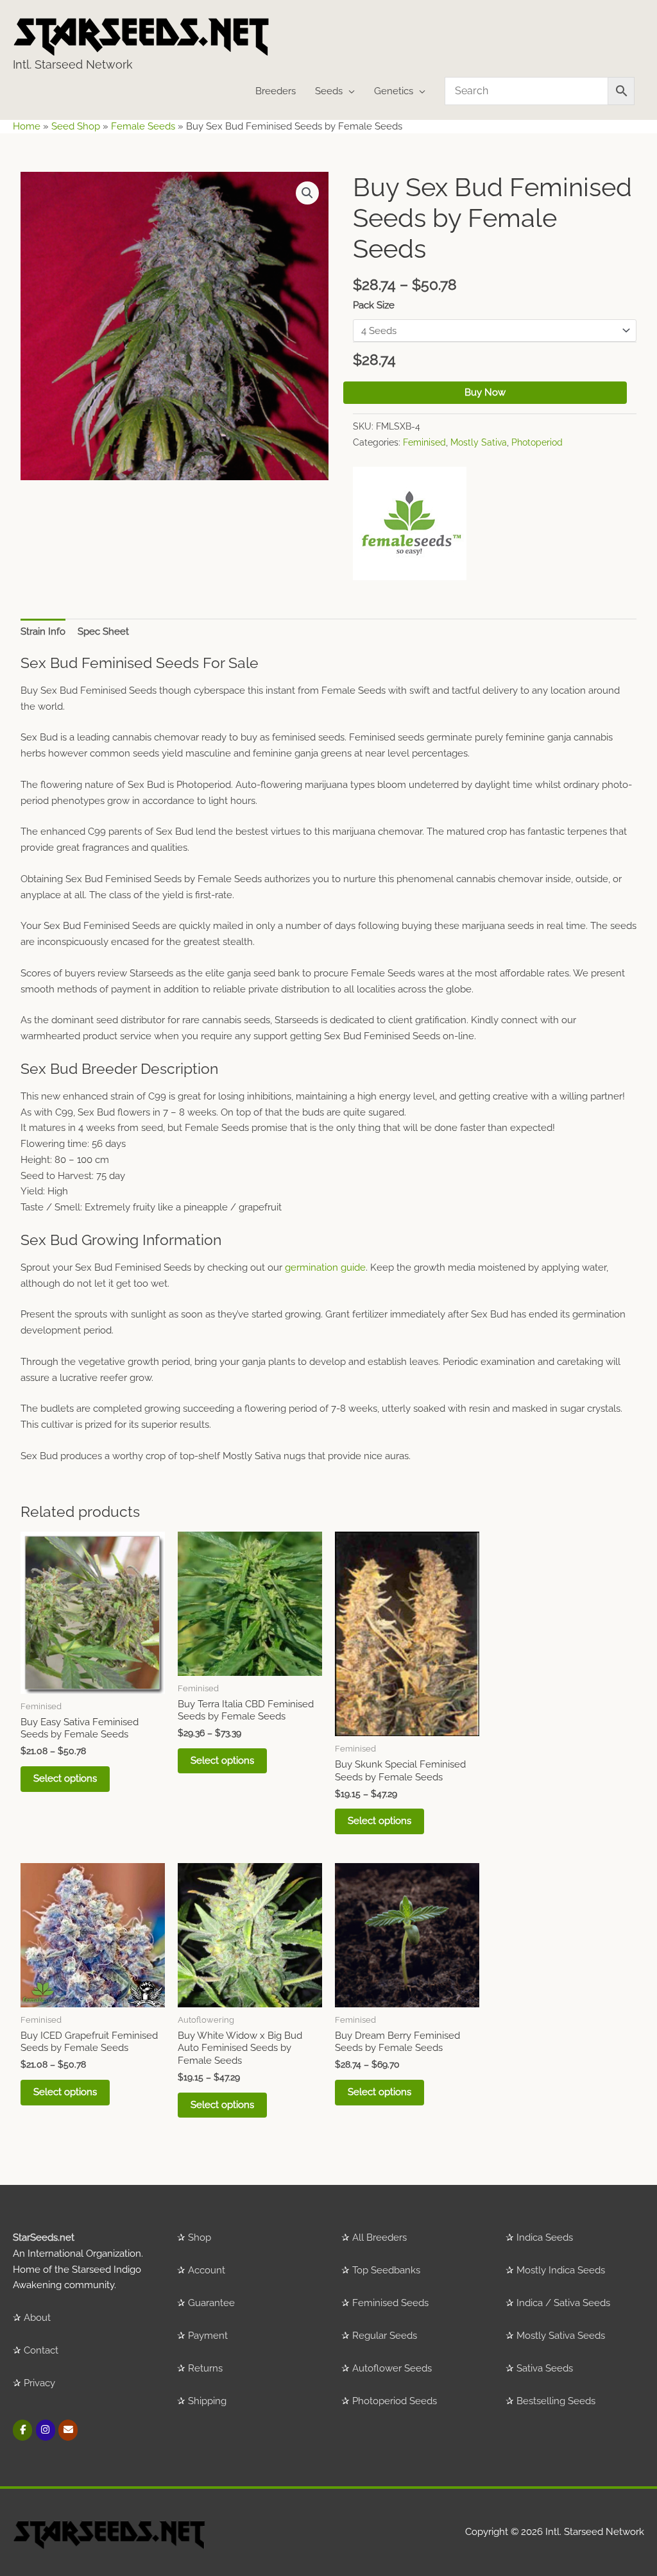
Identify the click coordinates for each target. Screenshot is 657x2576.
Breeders (276, 91)
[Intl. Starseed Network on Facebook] (22, 2430)
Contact (41, 2350)
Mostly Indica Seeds (561, 2270)
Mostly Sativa (479, 442)
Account (207, 2270)
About (37, 2318)
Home (27, 126)
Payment (208, 2336)
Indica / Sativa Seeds (563, 2303)
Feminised (424, 442)
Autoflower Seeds (392, 2368)
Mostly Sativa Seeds (561, 2336)
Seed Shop (76, 126)
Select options (65, 1778)
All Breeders (380, 2237)
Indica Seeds (545, 2237)
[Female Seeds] (410, 523)
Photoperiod (537, 442)
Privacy (39, 2383)
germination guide (325, 1267)
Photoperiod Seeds (395, 2401)
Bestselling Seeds (556, 2401)
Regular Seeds (385, 2336)
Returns (205, 2368)
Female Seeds (143, 126)
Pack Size (374, 305)
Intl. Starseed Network (73, 64)
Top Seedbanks (386, 2270)
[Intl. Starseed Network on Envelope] (68, 2430)
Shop (200, 2237)
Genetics (394, 91)
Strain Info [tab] (43, 631)
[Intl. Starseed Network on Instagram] (46, 2430)
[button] (307, 193)
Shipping (207, 2401)
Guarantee (211, 2303)
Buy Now (485, 392)
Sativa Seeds (545, 2368)
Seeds (329, 91)
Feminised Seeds (390, 2303)
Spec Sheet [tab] (103, 631)
